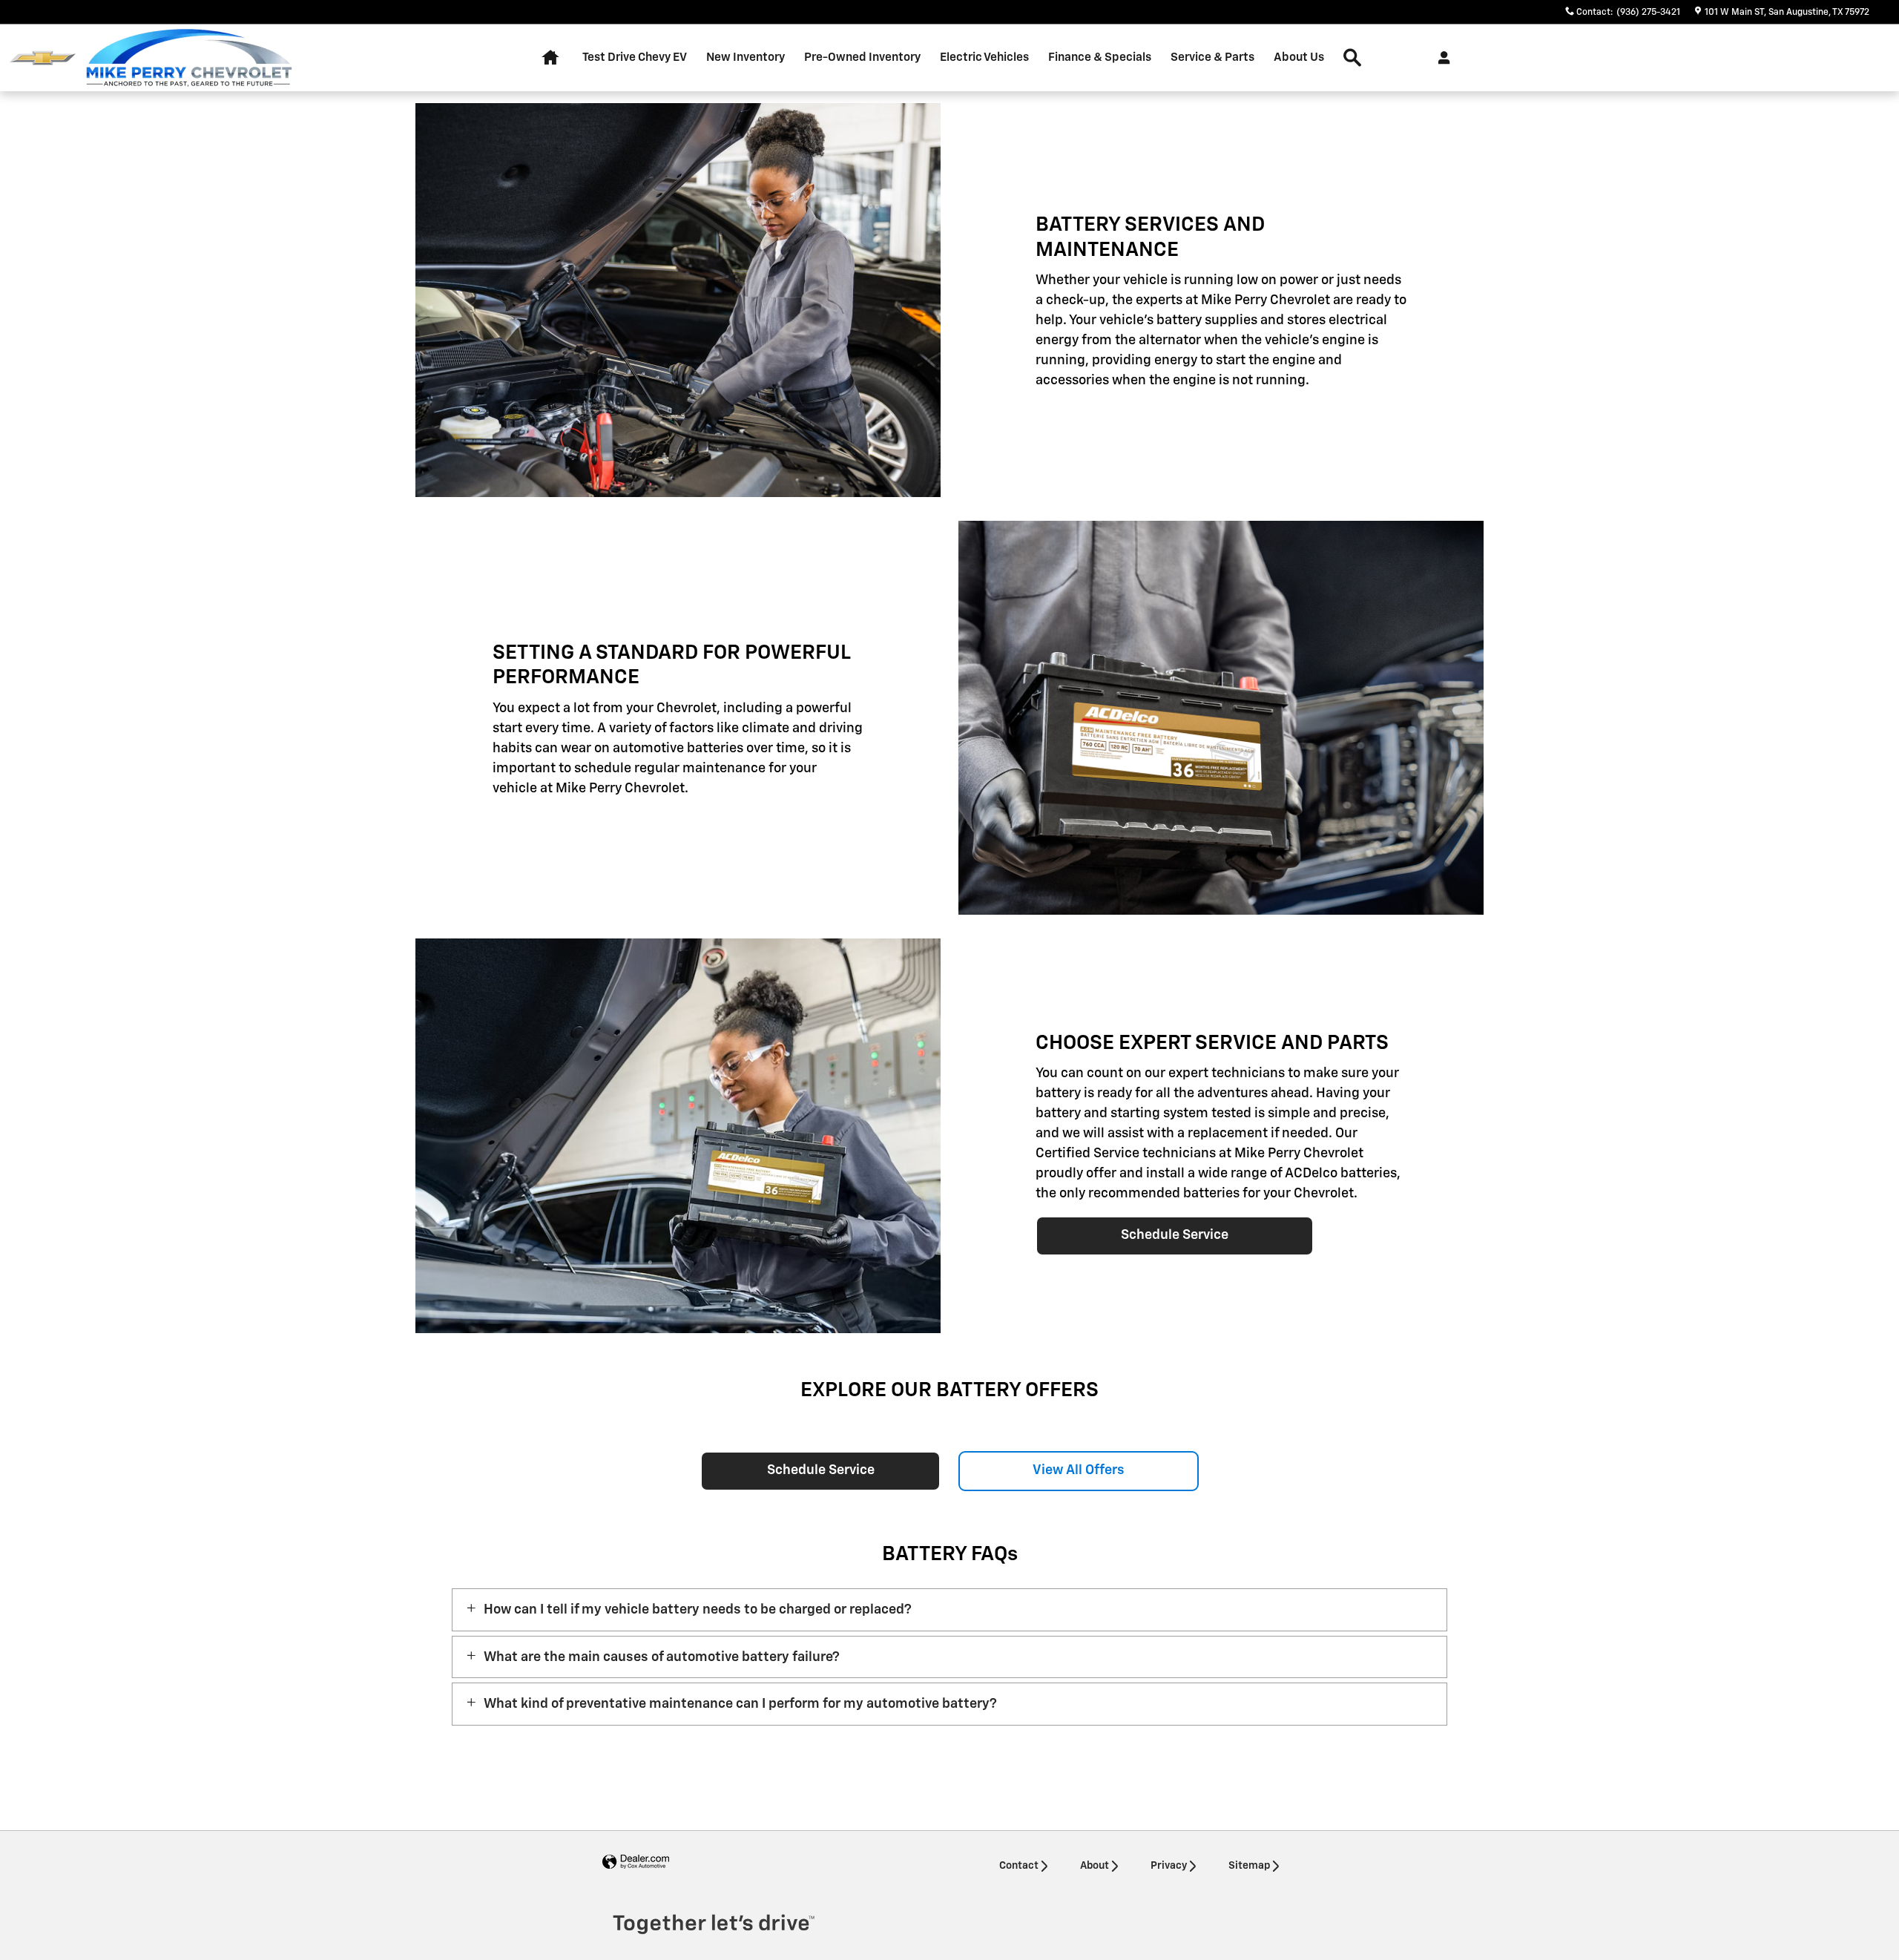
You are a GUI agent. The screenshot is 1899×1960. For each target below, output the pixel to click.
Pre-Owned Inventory (862, 57)
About (1095, 1866)
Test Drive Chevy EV (635, 57)
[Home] (43, 58)
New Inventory (746, 57)
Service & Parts (1212, 57)
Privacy (1169, 1866)
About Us (1299, 57)
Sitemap (1249, 1866)
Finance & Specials (1100, 57)
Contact (1019, 1866)
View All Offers (1079, 1470)
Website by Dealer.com (636, 1862)
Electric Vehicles (984, 57)
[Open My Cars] (1440, 58)
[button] (949, 1610)
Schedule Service (1175, 1235)
